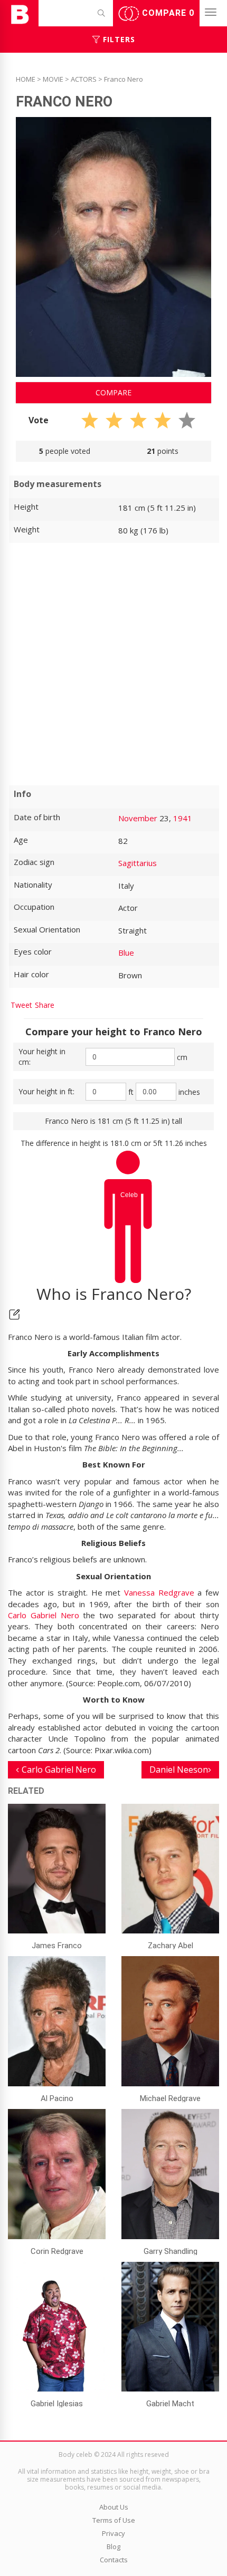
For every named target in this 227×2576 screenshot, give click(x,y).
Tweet (21, 1005)
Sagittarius (138, 863)
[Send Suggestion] (15, 1314)
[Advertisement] (113, 664)
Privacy (113, 2533)
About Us (114, 2507)
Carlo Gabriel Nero (44, 1615)
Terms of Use (114, 2520)
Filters (118, 39)
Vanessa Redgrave (159, 1592)
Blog (113, 2546)
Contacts (114, 2560)
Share (45, 1005)
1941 (183, 818)
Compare (167, 13)
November (138, 818)
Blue (126, 952)
